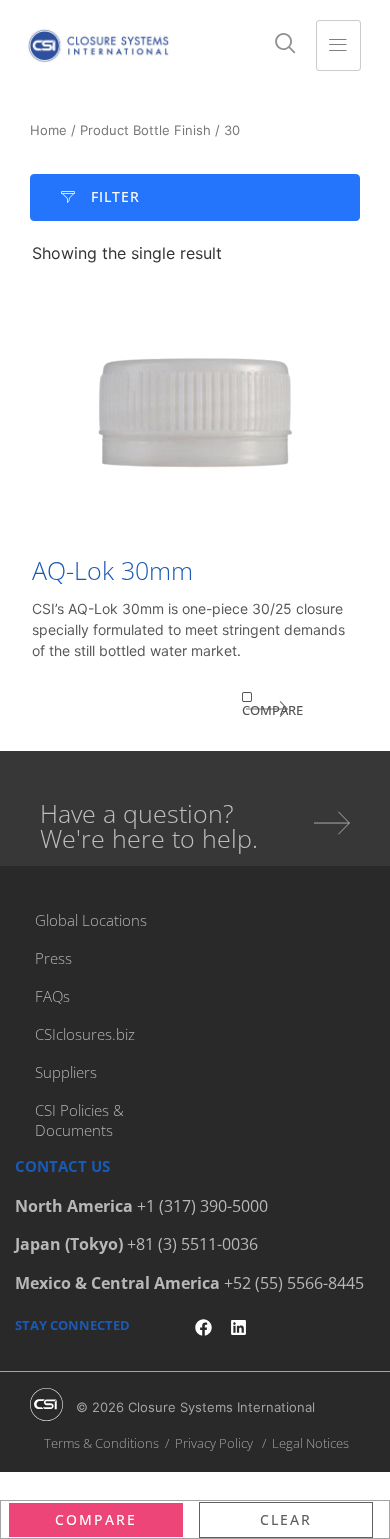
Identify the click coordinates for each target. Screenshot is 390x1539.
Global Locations (91, 920)
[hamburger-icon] (338, 45)
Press (53, 958)
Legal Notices (310, 1443)
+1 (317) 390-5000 (202, 1206)
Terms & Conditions (101, 1443)
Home (48, 130)
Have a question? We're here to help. (149, 825)
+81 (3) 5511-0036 (192, 1244)
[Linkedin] (238, 1327)
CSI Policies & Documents (79, 1120)
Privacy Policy (214, 1443)
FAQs (52, 996)
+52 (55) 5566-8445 (294, 1283)
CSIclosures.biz (85, 1034)
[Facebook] (203, 1327)
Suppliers (66, 1072)
